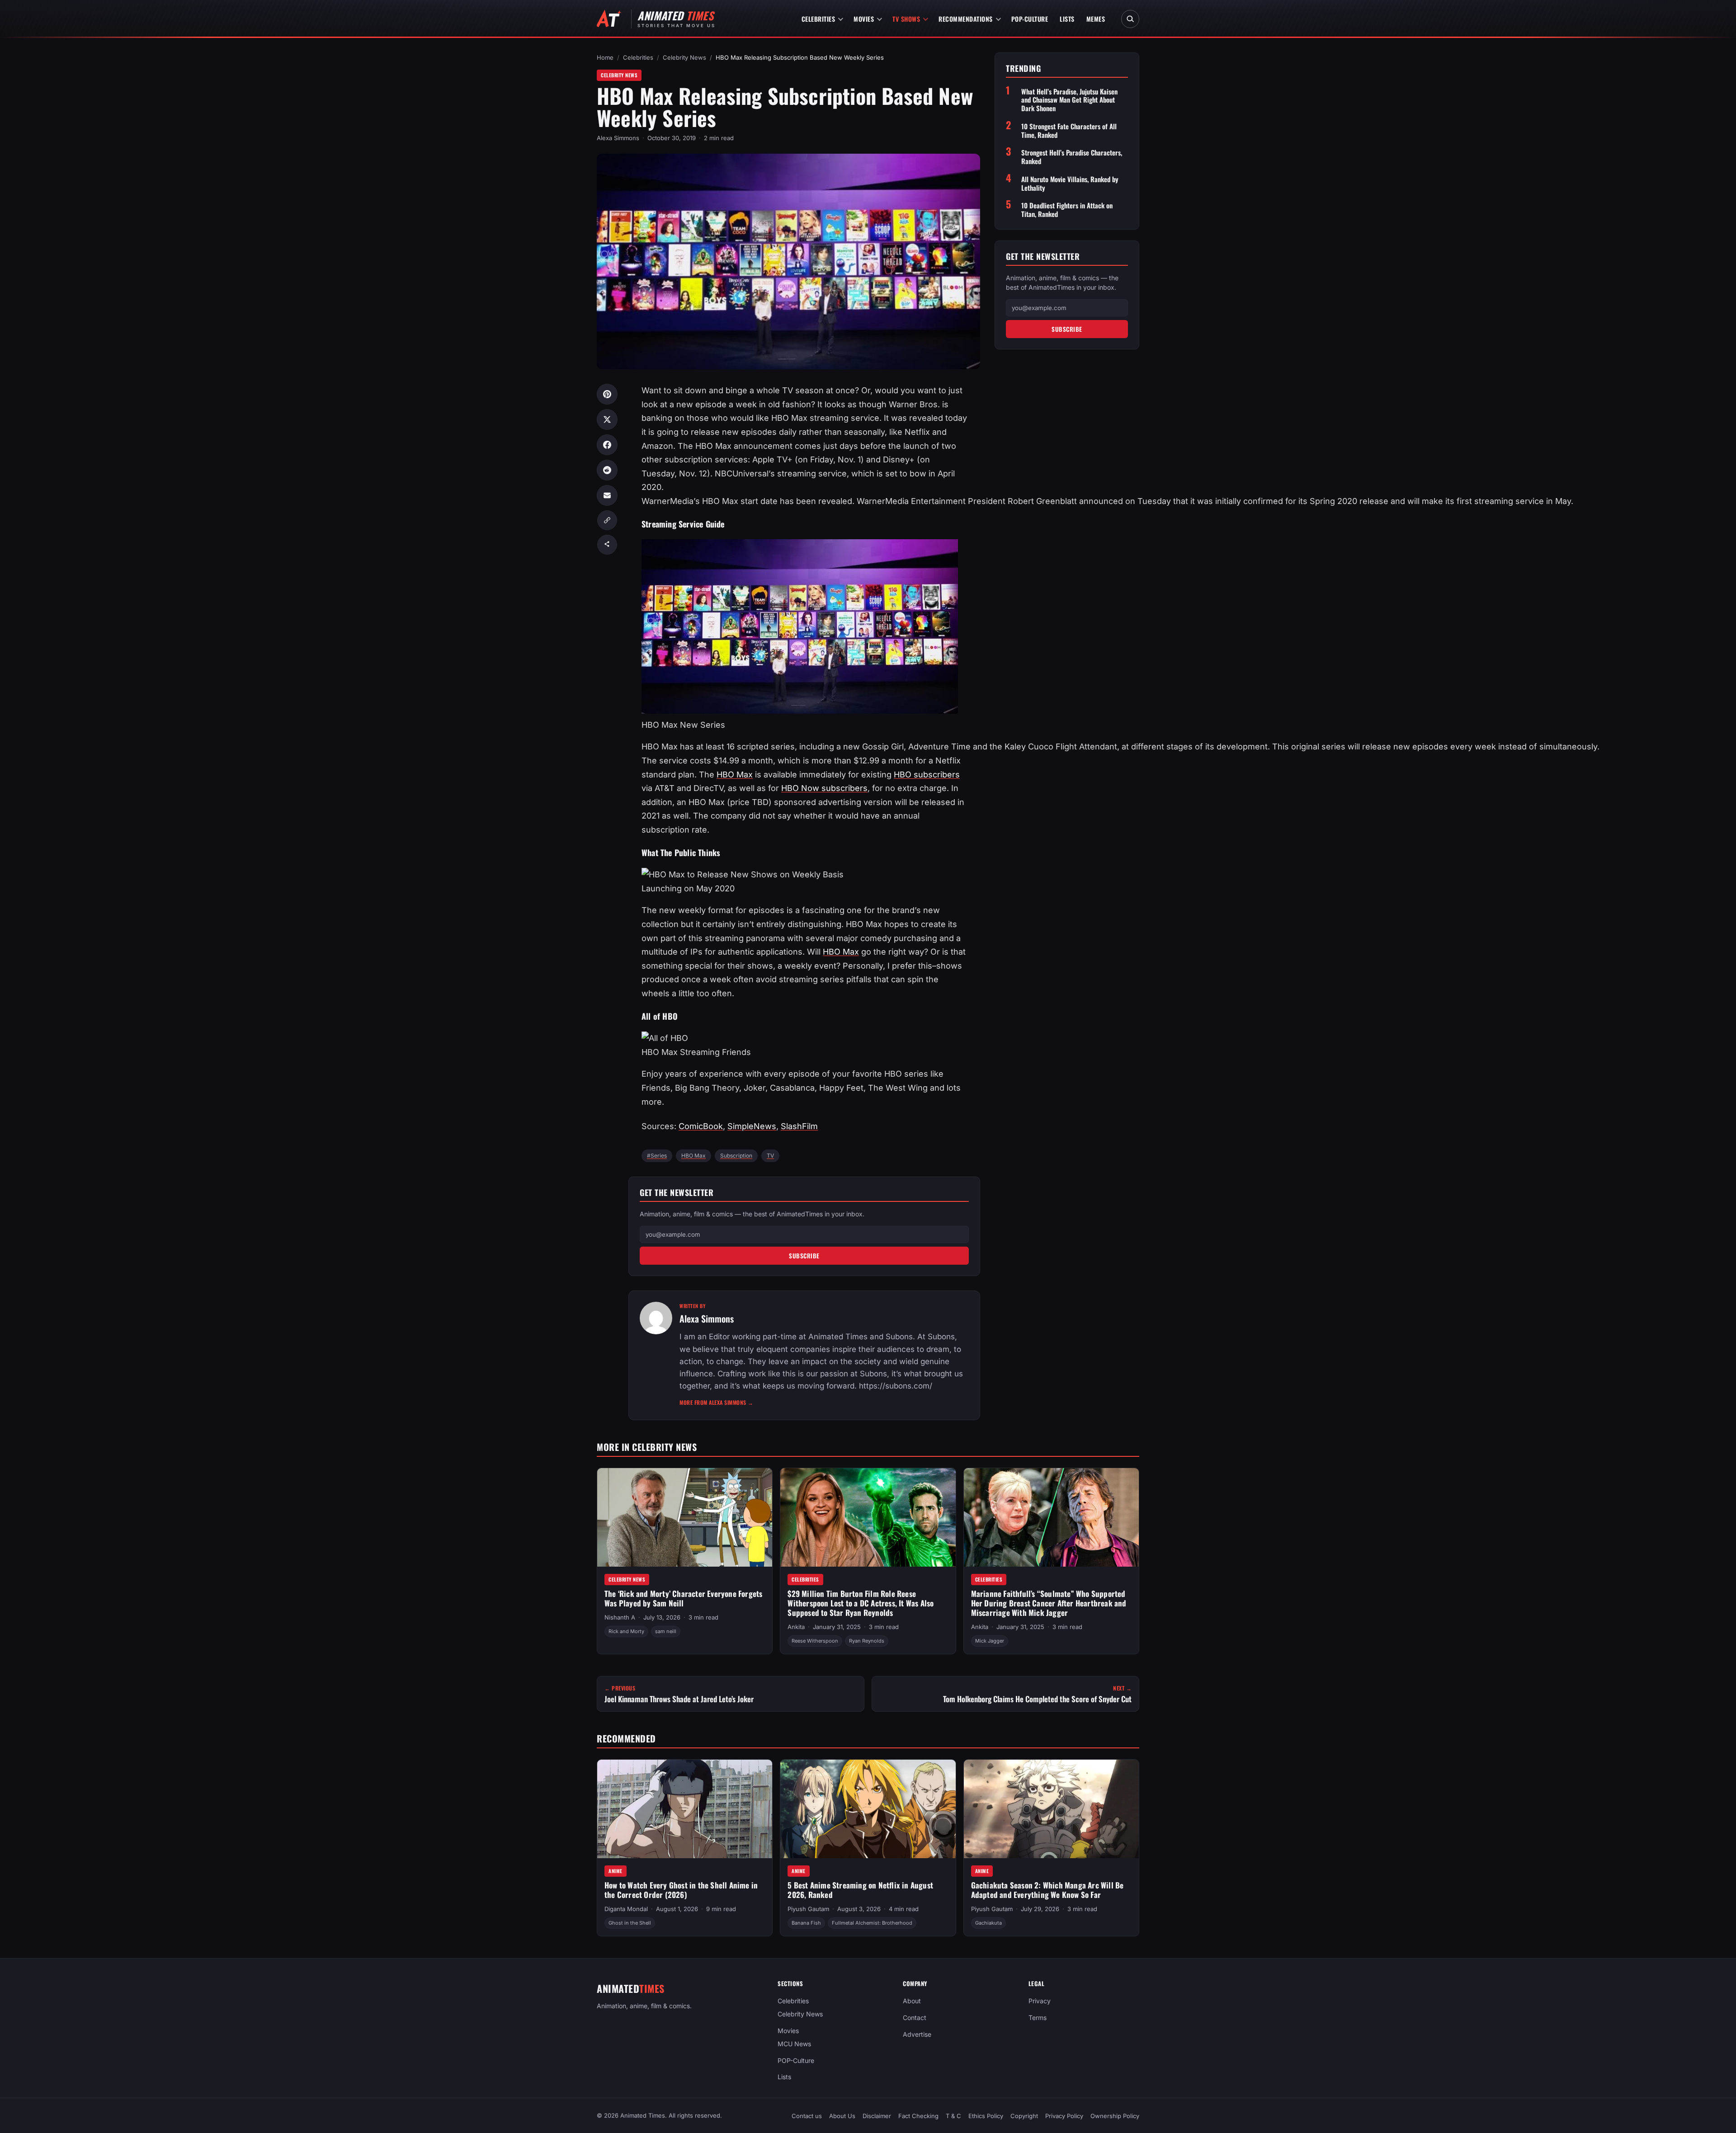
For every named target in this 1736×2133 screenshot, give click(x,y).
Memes (1096, 19)
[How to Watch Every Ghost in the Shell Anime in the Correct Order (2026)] (685, 1809)
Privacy (1040, 2001)
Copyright (1024, 2116)
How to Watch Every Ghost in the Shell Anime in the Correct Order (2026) (681, 1890)
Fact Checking (918, 2116)
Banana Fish (806, 1923)
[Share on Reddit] (607, 470)
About (912, 2001)
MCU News (794, 2043)
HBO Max (735, 775)
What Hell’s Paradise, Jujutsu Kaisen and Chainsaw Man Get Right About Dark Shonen (1069, 100)
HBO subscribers (927, 775)
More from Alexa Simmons (717, 1402)
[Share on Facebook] (607, 445)
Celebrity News (684, 57)
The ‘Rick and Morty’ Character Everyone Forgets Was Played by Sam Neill (683, 1598)
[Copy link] (607, 520)
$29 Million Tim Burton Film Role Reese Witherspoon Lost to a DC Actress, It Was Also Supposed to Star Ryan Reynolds (861, 1603)
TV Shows (906, 19)
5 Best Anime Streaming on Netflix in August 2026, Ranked (860, 1890)
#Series (657, 1156)
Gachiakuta (988, 1923)
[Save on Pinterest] (607, 394)
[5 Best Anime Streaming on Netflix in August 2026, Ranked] (868, 1809)
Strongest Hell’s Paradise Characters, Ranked (1072, 157)
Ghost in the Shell (630, 1923)
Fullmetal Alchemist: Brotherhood (872, 1923)
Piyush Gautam (808, 1909)
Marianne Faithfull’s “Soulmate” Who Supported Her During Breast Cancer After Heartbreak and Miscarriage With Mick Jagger (1049, 1603)
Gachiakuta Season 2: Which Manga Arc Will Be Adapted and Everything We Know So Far (1047, 1890)
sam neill (666, 1632)
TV (770, 1156)
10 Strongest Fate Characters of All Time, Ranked (1069, 131)
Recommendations (966, 19)
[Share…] (607, 545)
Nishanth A (620, 1617)
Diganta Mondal (626, 1909)
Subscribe (804, 1256)
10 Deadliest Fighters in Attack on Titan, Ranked (1067, 210)
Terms (1038, 2018)
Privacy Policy (1064, 2116)
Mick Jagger (990, 1641)
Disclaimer (877, 2116)
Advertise (917, 2034)
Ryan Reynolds (867, 1641)
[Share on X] (607, 419)
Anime (616, 1871)
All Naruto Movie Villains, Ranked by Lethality (1070, 184)
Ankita (796, 1627)
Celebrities (818, 19)
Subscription (736, 1156)
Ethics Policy (986, 2116)
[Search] (1130, 19)
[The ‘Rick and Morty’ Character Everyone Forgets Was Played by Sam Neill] (685, 1517)
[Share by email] (607, 495)
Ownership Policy (1115, 2116)
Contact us (807, 2116)
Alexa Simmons (618, 138)
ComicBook (701, 1126)
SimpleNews (752, 1126)
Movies (864, 19)
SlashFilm (799, 1126)
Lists (1067, 19)
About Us (842, 2116)
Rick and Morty (626, 1632)
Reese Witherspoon (815, 1641)
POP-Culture (1030, 19)
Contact (915, 2018)
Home (605, 57)
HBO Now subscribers (824, 788)
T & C (953, 2116)
